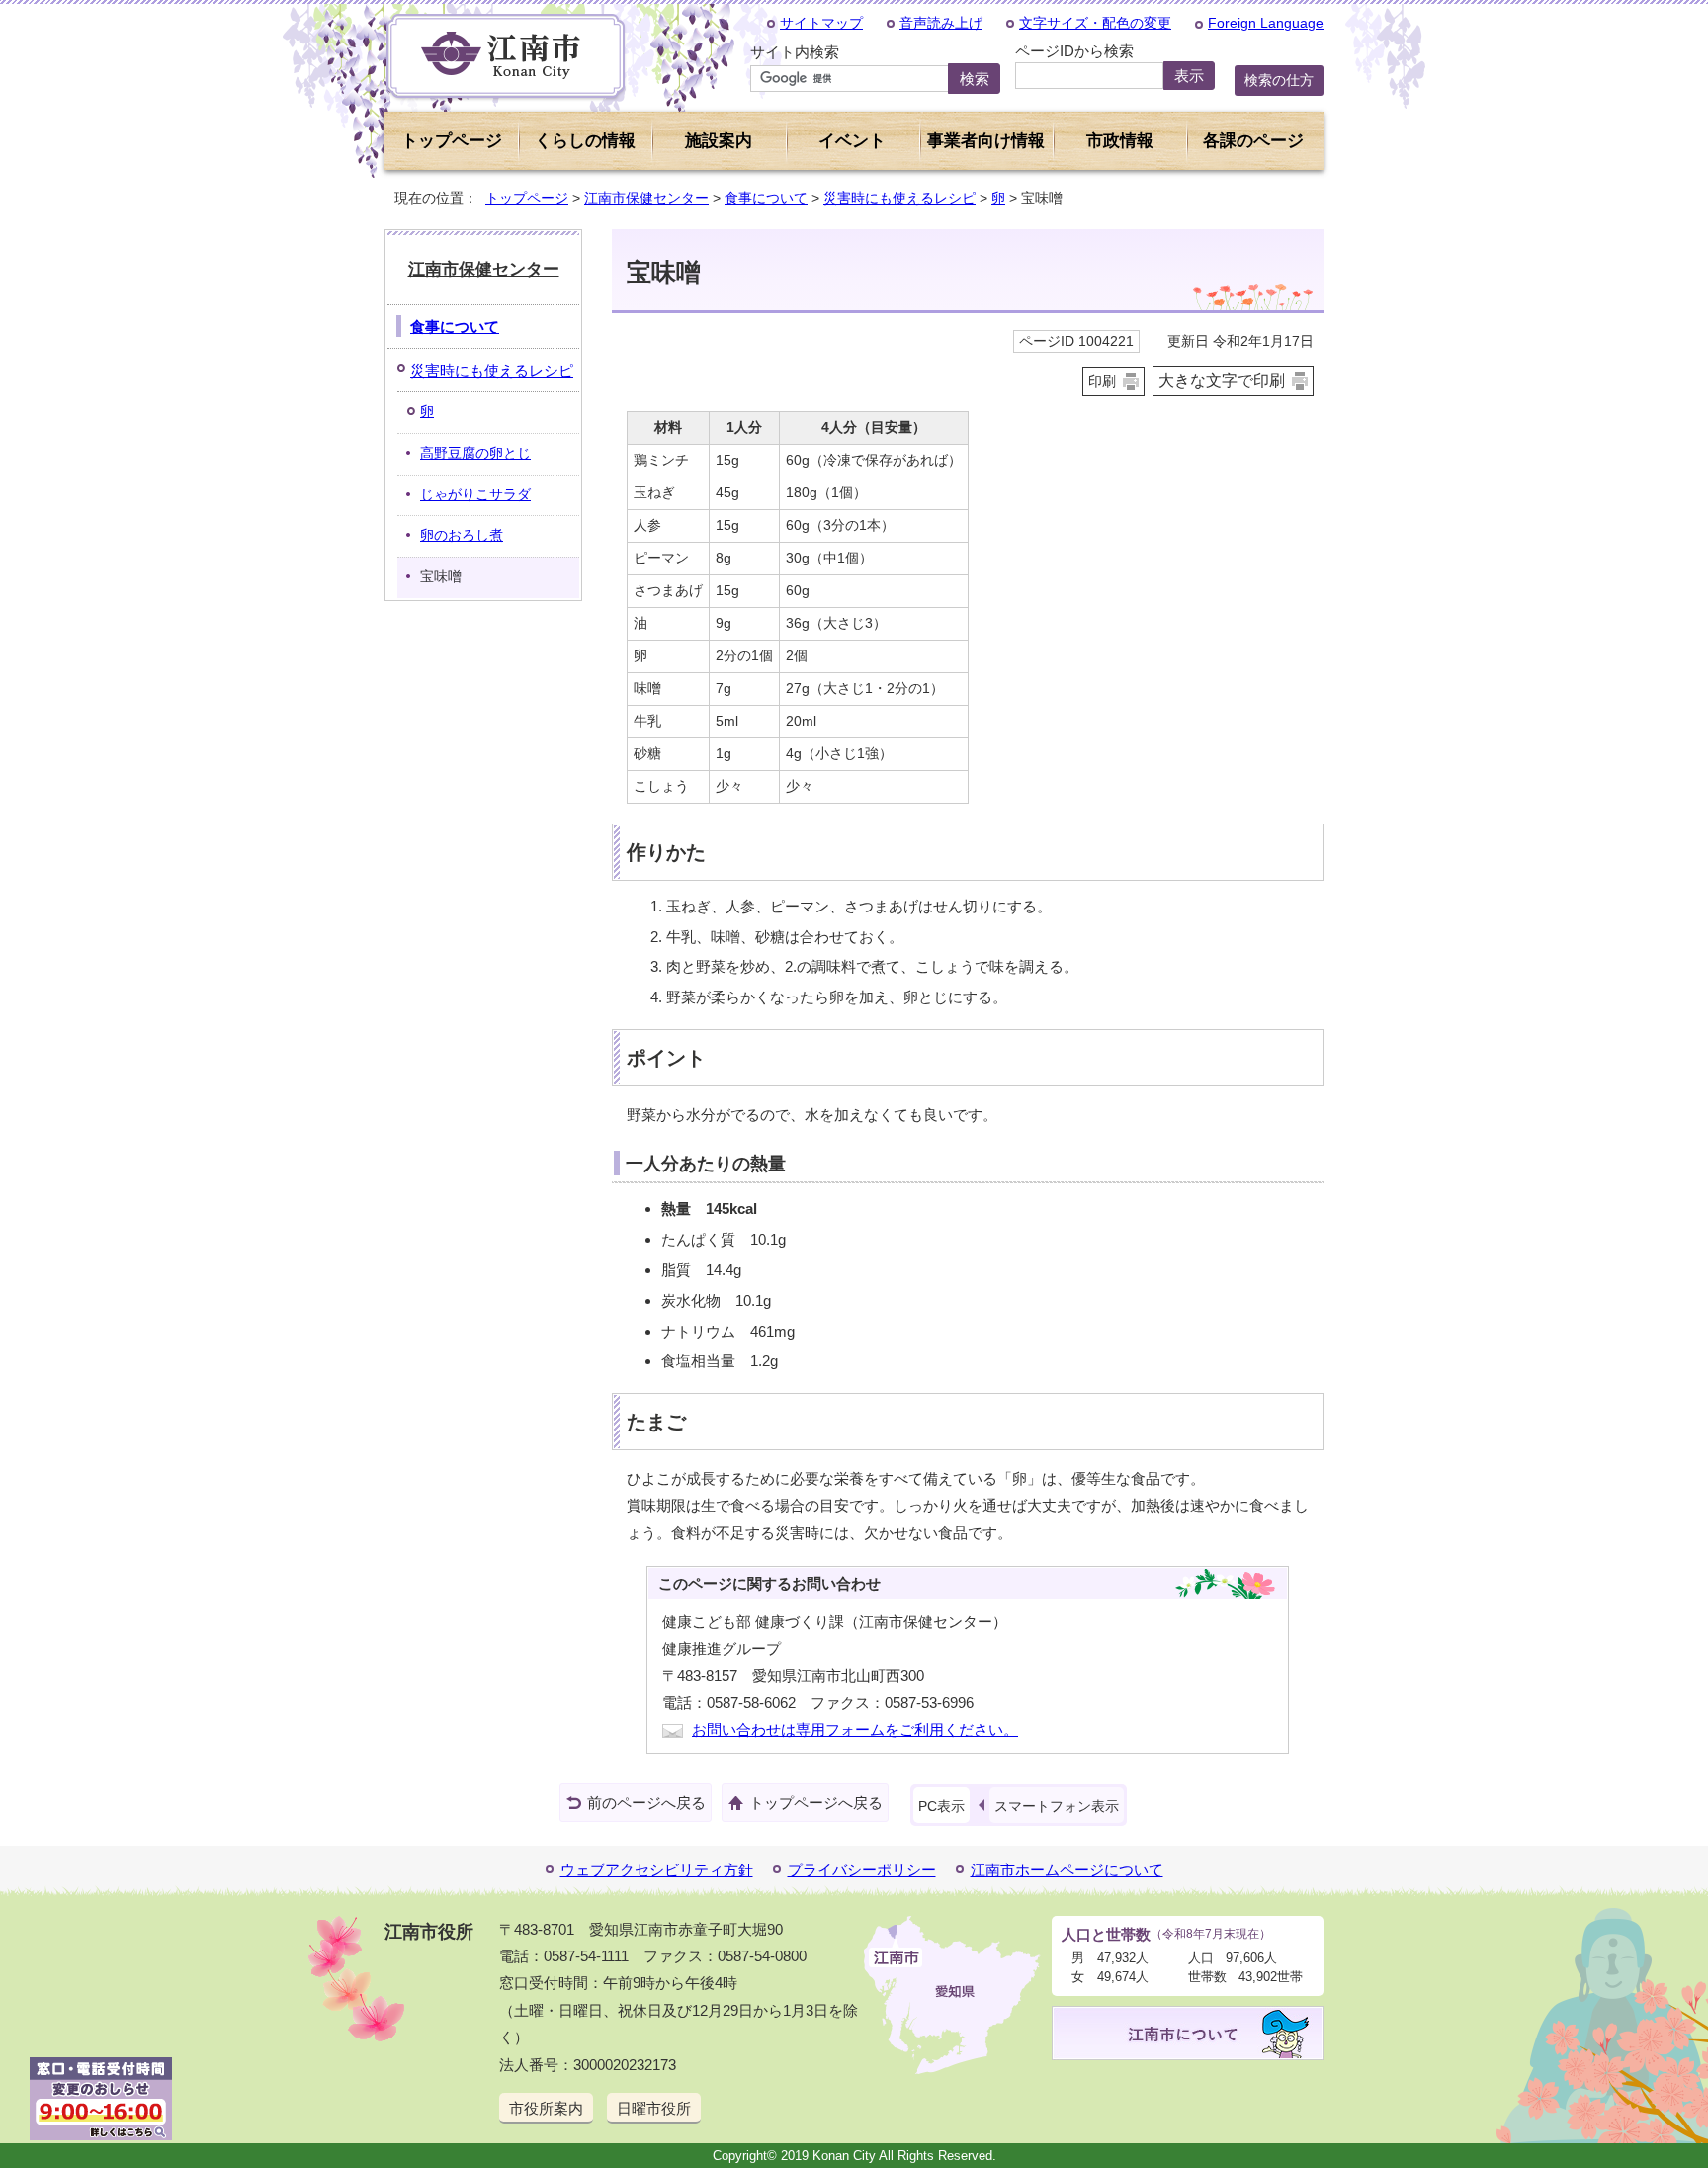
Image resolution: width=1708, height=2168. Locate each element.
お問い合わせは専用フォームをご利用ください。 (855, 1730)
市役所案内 (546, 2108)
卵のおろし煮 (462, 535)
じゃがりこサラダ (475, 495)
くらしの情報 (585, 141)
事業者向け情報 (986, 141)
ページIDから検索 (1074, 51)
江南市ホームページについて (1067, 1870)
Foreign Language (1266, 23)
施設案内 (719, 141)
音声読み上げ (941, 23)
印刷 (1102, 381)
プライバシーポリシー (862, 1870)
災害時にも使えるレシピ (899, 198)
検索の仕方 (1279, 80)
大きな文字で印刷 (1222, 380)
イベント (852, 141)
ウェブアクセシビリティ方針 (657, 1870)
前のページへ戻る (646, 1803)
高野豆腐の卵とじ (475, 453)
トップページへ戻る (816, 1803)
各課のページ (1253, 141)
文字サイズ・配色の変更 (1095, 23)
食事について (766, 198)
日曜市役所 (654, 2108)
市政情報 (1120, 141)
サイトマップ (821, 23)
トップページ (452, 141)
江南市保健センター (646, 198)
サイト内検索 (795, 52)
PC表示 (941, 1806)
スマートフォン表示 (1057, 1806)
